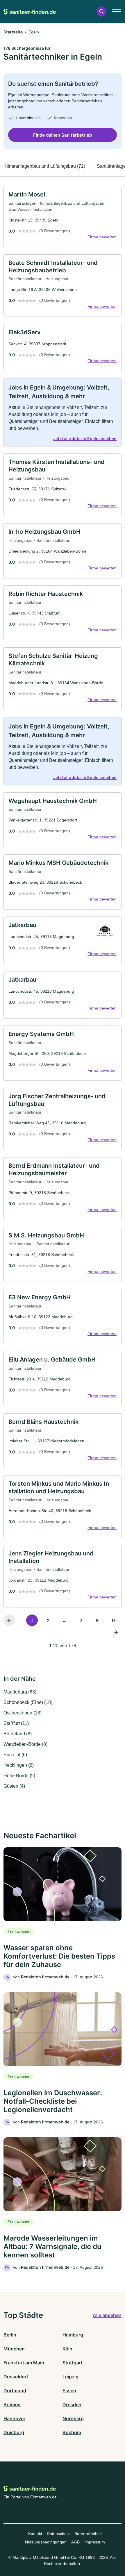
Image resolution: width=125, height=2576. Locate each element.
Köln (67, 2349)
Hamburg (73, 2335)
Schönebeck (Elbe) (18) (28, 1702)
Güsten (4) (14, 1786)
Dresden (72, 2404)
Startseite (13, 32)
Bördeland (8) (18, 1734)
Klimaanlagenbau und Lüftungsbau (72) (44, 166)
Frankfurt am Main (24, 2363)
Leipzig (70, 2377)
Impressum (95, 2542)
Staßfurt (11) (16, 1723)
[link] (63, 217)
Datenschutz (58, 2534)
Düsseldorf (16, 2377)
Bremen (12, 2404)
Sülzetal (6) (15, 1755)
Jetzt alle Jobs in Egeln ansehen (85, 438)
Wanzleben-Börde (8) (25, 1744)
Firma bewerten (102, 237)
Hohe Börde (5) (19, 1776)
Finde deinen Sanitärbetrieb (63, 135)
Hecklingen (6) (19, 1765)
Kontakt (35, 2534)
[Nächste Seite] (116, 1632)
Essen (69, 2391)
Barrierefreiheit (88, 2534)
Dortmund (15, 2391)
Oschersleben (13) (23, 1713)
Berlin (10, 2335)
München (14, 2349)
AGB (75, 2542)
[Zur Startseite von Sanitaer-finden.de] (30, 11)
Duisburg (14, 2432)
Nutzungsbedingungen (46, 2542)
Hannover (14, 2418)
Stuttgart (73, 2363)
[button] (101, 11)
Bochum (72, 2432)
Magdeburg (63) (20, 1692)
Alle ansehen (107, 2315)
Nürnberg (73, 2418)
